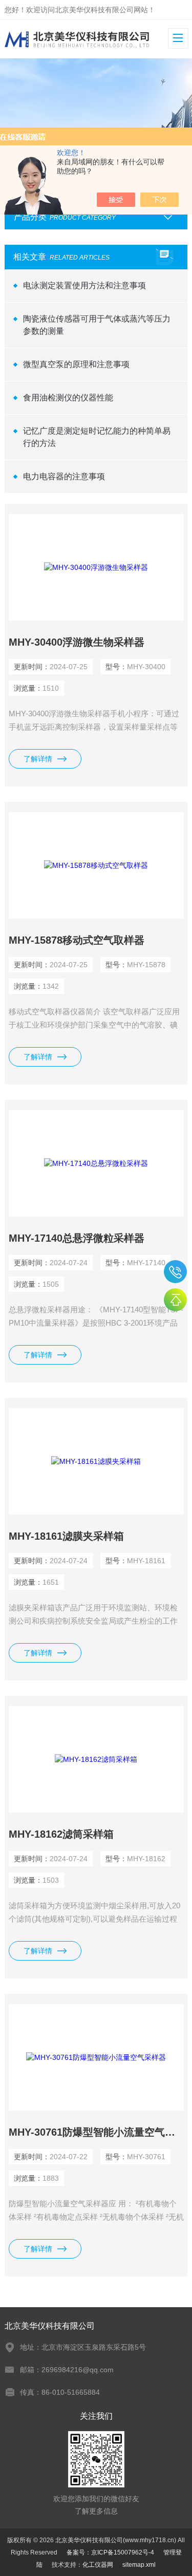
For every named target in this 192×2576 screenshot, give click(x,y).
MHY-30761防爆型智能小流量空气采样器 (96, 2132)
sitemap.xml (139, 2565)
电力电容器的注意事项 (64, 476)
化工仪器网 (98, 2565)
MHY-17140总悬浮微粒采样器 (77, 1238)
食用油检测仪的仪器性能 (68, 398)
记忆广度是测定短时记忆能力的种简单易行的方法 (97, 437)
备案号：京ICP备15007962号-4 (110, 2552)
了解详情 (38, 759)
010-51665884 (175, 1272)
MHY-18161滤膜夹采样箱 (66, 1536)
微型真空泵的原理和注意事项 (76, 364)
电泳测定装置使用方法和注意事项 (84, 285)
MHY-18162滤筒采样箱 (61, 1834)
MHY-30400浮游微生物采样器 (77, 642)
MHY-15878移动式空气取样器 (77, 940)
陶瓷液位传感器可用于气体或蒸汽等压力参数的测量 (97, 325)
